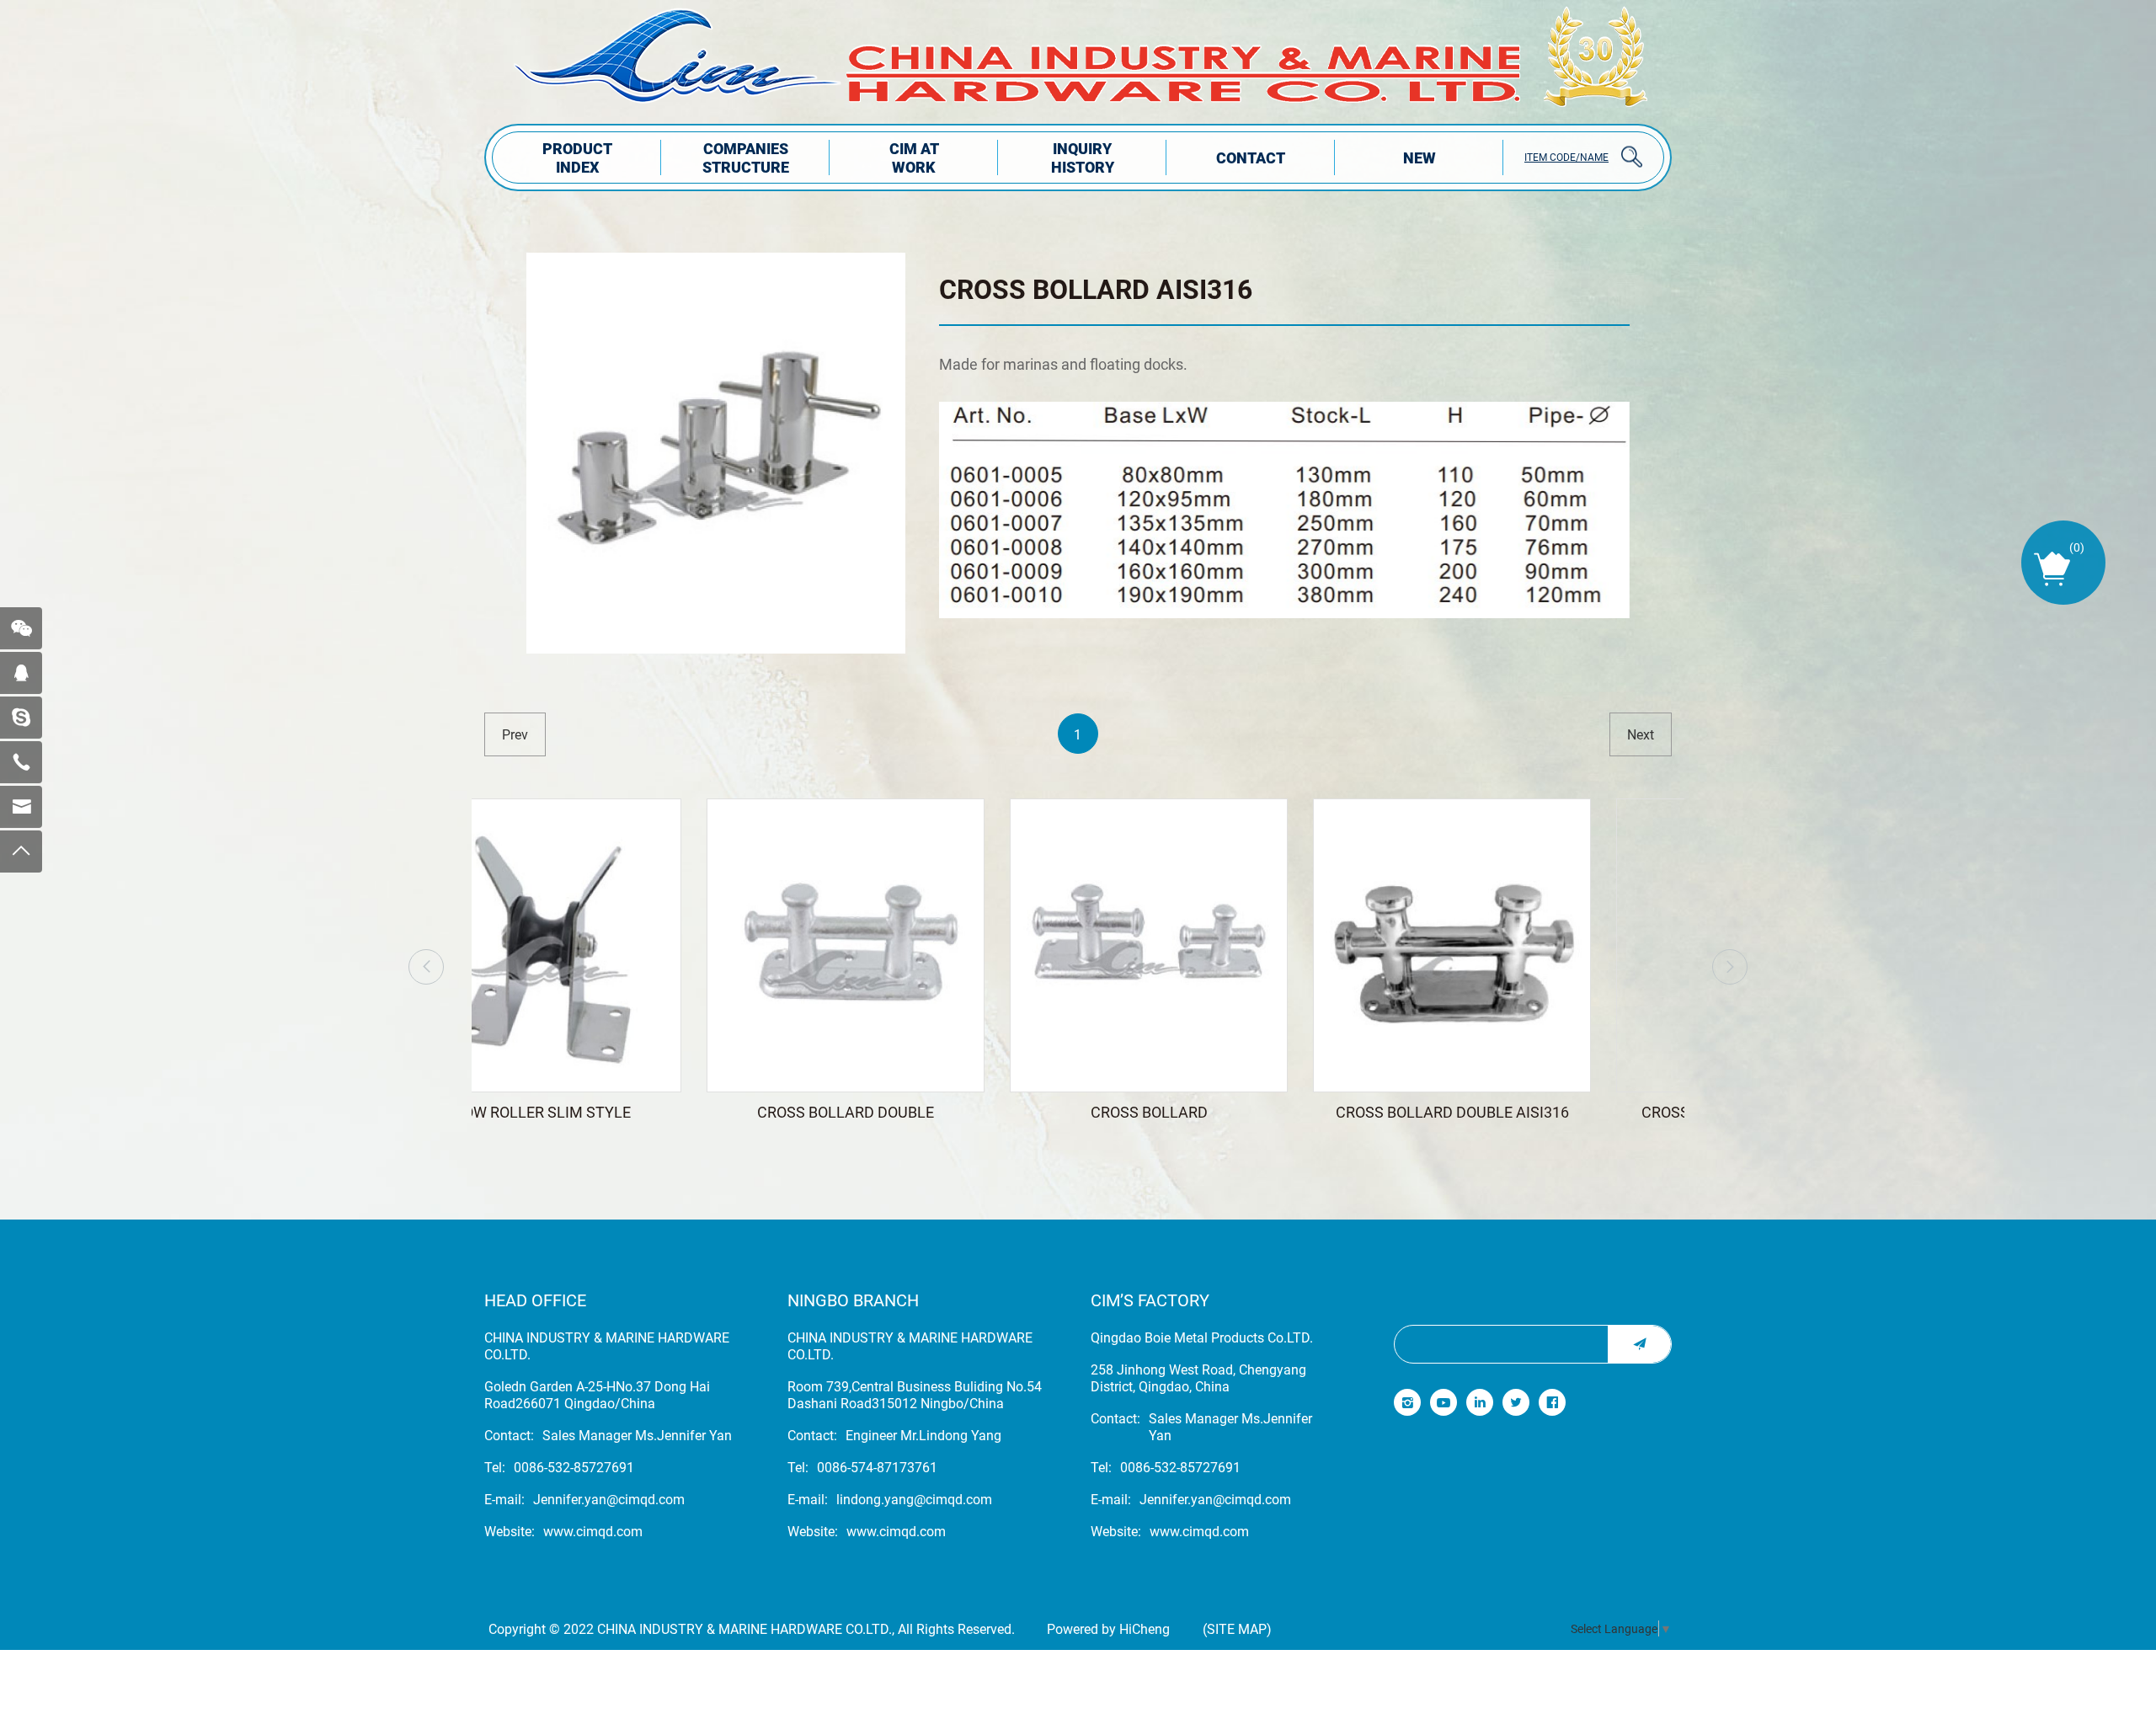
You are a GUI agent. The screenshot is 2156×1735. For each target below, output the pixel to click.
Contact (1251, 157)
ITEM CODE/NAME (1566, 157)
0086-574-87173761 (877, 1467)
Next (1730, 967)
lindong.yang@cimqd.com (914, 1499)
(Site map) (1237, 1629)
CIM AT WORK (914, 157)
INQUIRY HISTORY (1083, 157)
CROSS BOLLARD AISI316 (1096, 288)
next (1641, 734)
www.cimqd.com (593, 1531)
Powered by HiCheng (1108, 1629)
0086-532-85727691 (574, 1467)
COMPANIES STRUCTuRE (746, 157)
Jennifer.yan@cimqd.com (609, 1499)
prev (515, 734)
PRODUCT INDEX (577, 157)
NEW (1420, 157)
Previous (426, 967)
